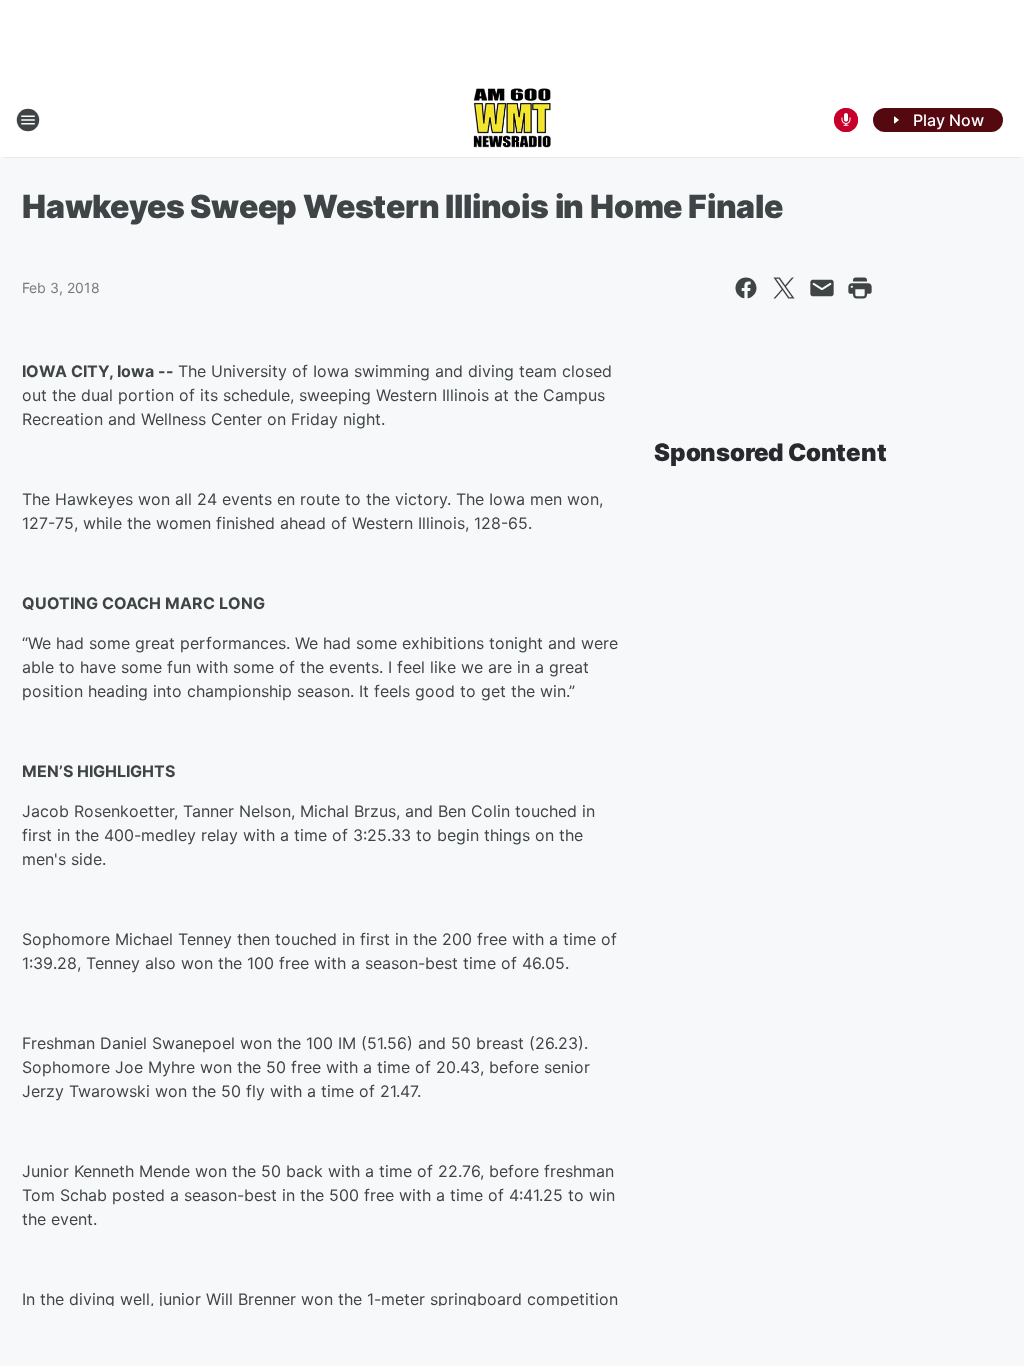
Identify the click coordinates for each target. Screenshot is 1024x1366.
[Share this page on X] (784, 288)
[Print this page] (860, 288)
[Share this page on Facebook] (746, 288)
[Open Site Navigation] (28, 120)
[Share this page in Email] (822, 288)
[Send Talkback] (846, 120)
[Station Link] (512, 120)
